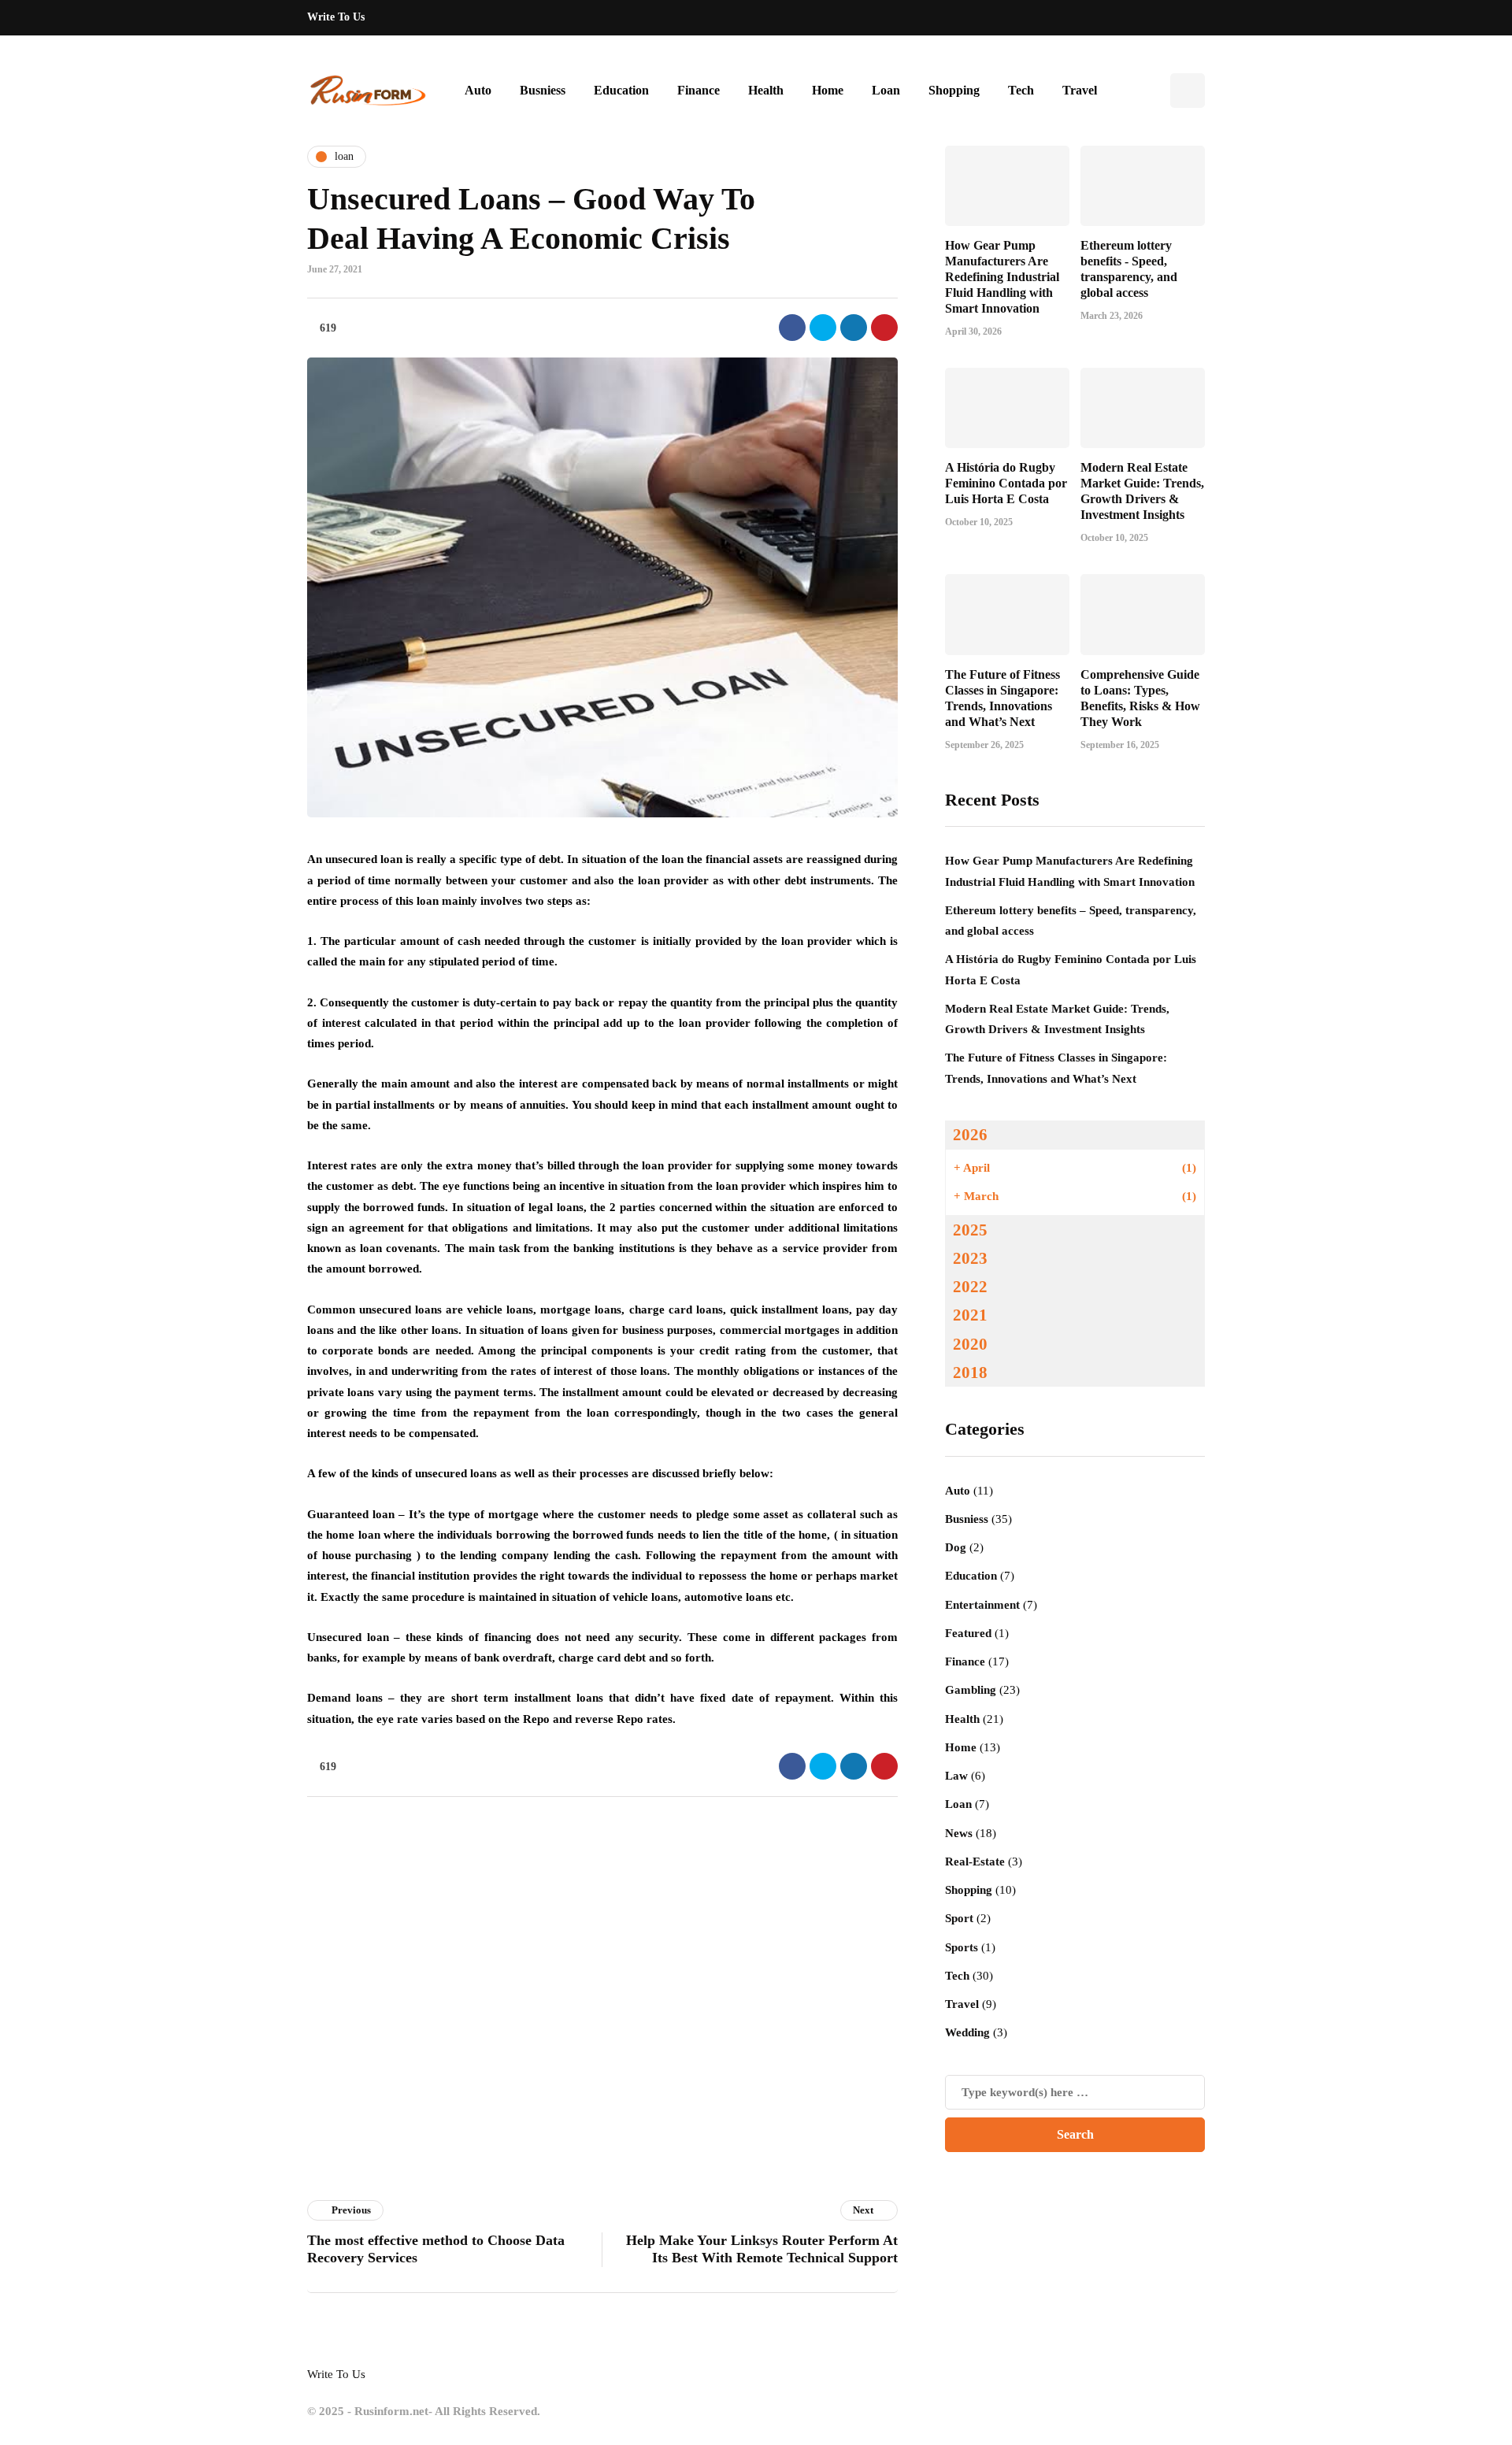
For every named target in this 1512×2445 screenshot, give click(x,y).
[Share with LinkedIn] (854, 328)
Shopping (954, 90)
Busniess (543, 90)
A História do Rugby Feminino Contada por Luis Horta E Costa (1006, 483)
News (959, 1833)
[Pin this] (884, 328)
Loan (886, 90)
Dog (956, 1547)
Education (621, 90)
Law (956, 1776)
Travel (1080, 90)
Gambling (971, 1690)
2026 (970, 1135)
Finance (699, 90)
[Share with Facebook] (792, 328)
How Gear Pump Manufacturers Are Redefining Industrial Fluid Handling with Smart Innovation (1002, 277)
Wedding (967, 2032)
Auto (478, 90)
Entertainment (982, 1605)
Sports (962, 1947)
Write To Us (336, 17)
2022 (970, 1287)
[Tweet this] (823, 328)
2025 (970, 1230)
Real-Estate (975, 1862)
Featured (968, 1633)
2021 (970, 1315)
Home (828, 90)
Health (766, 90)
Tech (1021, 90)
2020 (970, 1344)
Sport (959, 1918)
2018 (970, 1373)
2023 (970, 1258)
